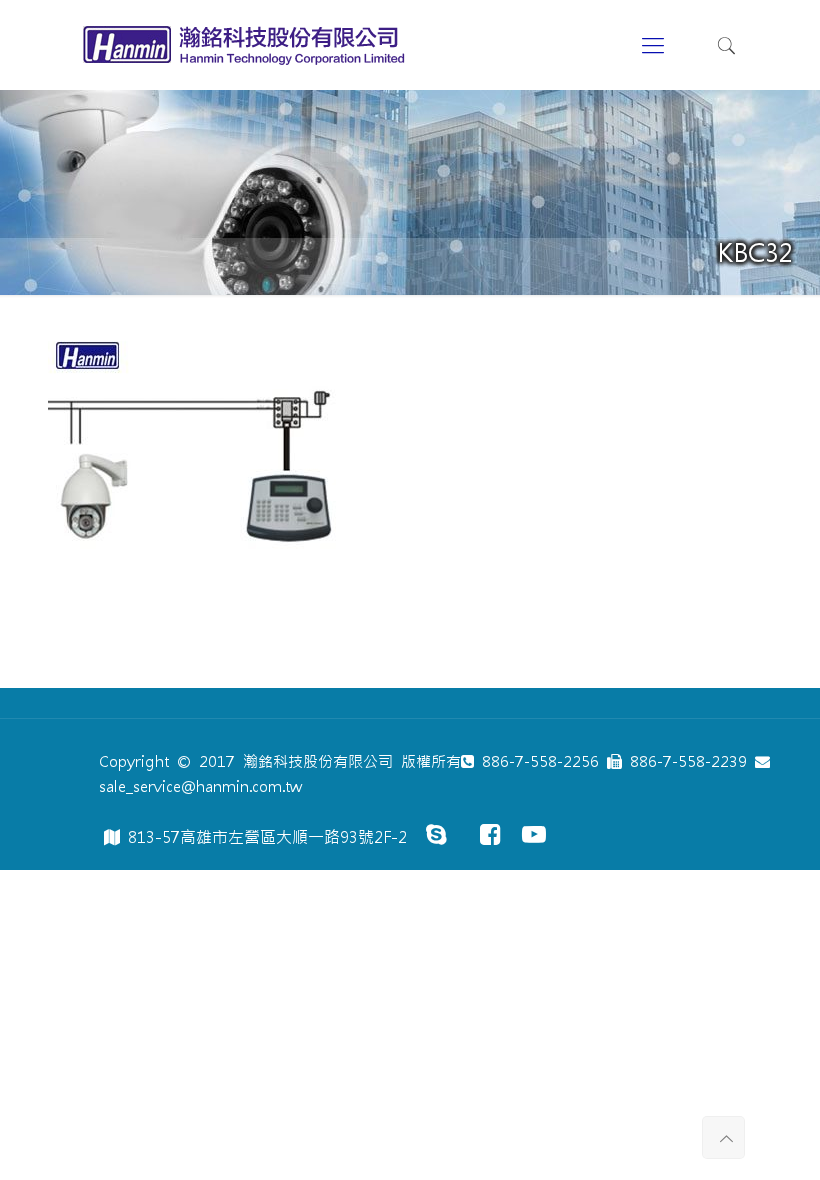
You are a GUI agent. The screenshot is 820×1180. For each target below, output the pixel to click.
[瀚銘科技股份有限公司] (248, 45)
